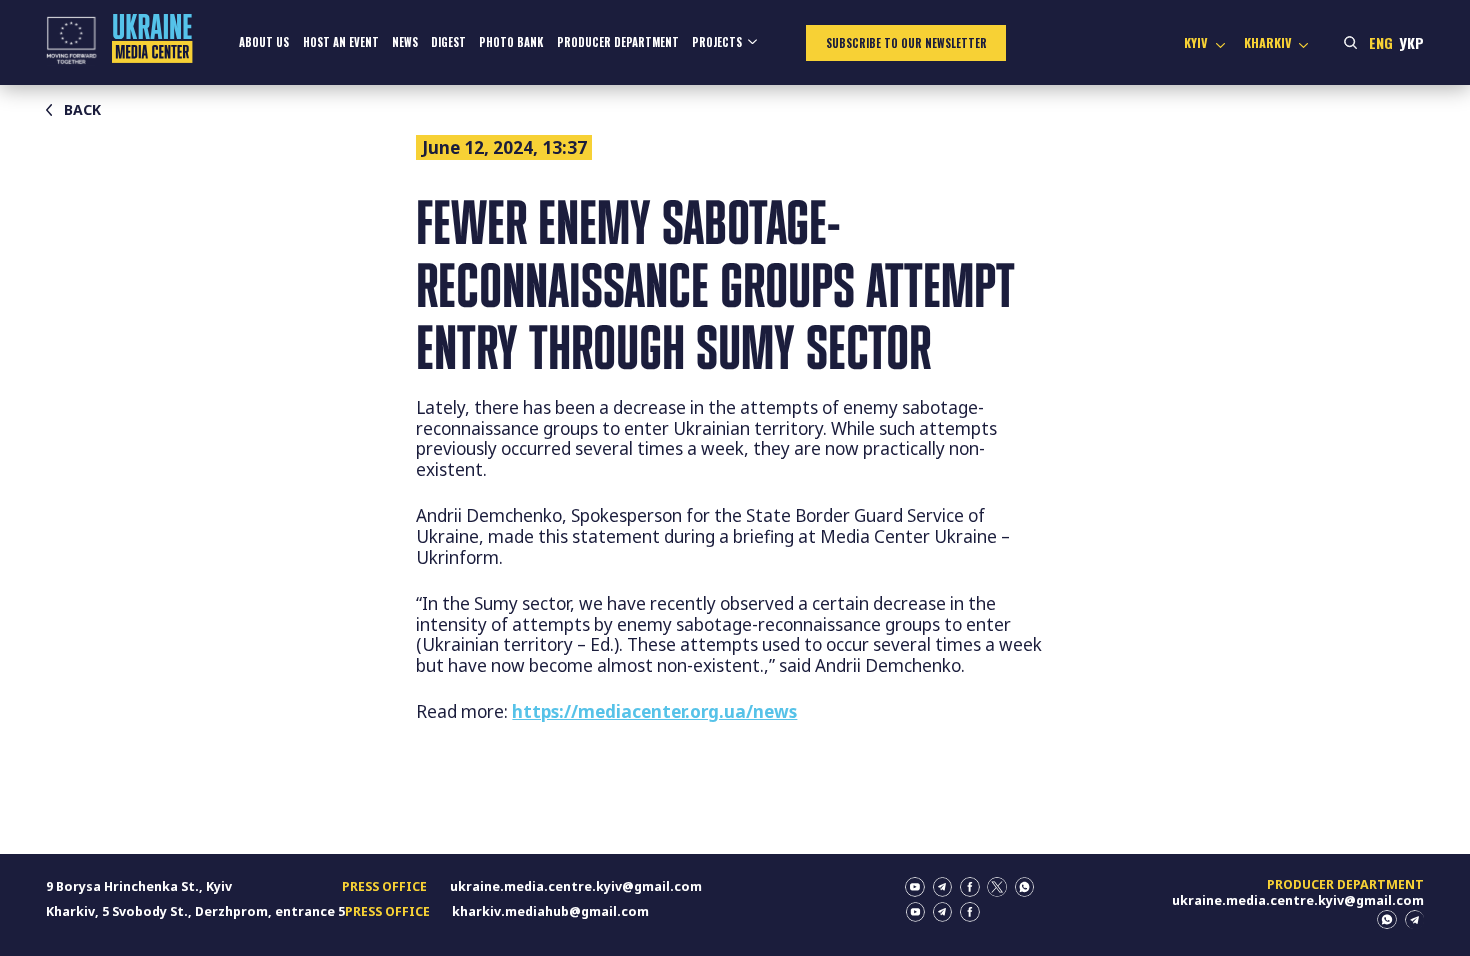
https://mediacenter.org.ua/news (654, 711)
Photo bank (511, 42)
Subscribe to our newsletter (906, 43)
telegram (943, 887)
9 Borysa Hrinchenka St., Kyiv (139, 886)
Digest (448, 42)
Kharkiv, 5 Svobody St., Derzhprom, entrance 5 (195, 911)
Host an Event (341, 42)
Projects (717, 42)
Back (82, 110)
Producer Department (618, 42)
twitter (997, 887)
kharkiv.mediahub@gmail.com (550, 911)
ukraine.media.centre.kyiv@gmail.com (576, 886)
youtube (915, 887)
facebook (970, 887)
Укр (1411, 42)
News (405, 42)
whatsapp (1025, 887)
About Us (264, 42)
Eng (1381, 42)
